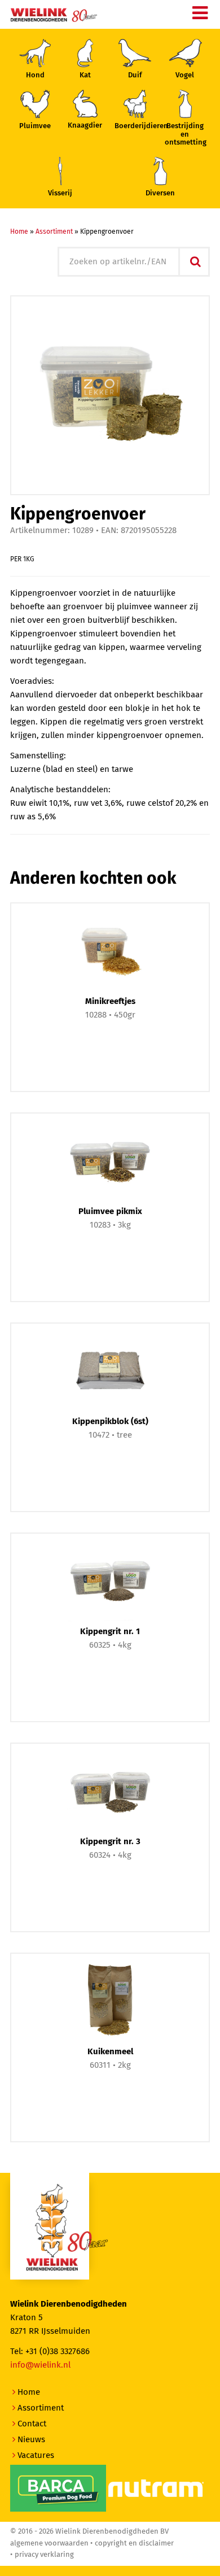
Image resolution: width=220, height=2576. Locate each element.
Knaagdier (85, 126)
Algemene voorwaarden (49, 2544)
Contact (32, 2424)
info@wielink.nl (40, 2365)
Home (19, 232)
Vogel (185, 75)
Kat (85, 75)
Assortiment (54, 232)
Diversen (160, 193)
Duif (135, 75)
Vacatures (36, 2455)
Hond (35, 75)
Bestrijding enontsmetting (185, 134)
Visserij (60, 193)
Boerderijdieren (135, 126)
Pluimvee (35, 126)
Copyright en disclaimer (134, 2544)
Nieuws (31, 2440)
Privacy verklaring (44, 2555)
